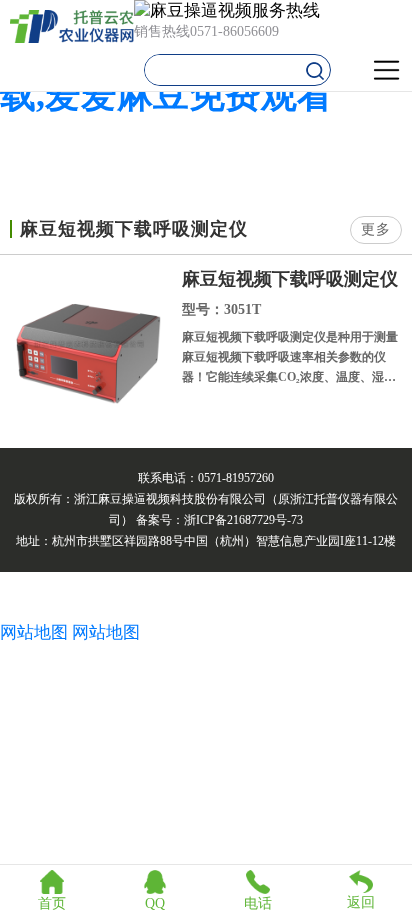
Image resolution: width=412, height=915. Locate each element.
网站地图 (34, 632)
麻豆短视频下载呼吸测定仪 (290, 279)
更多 (376, 229)
